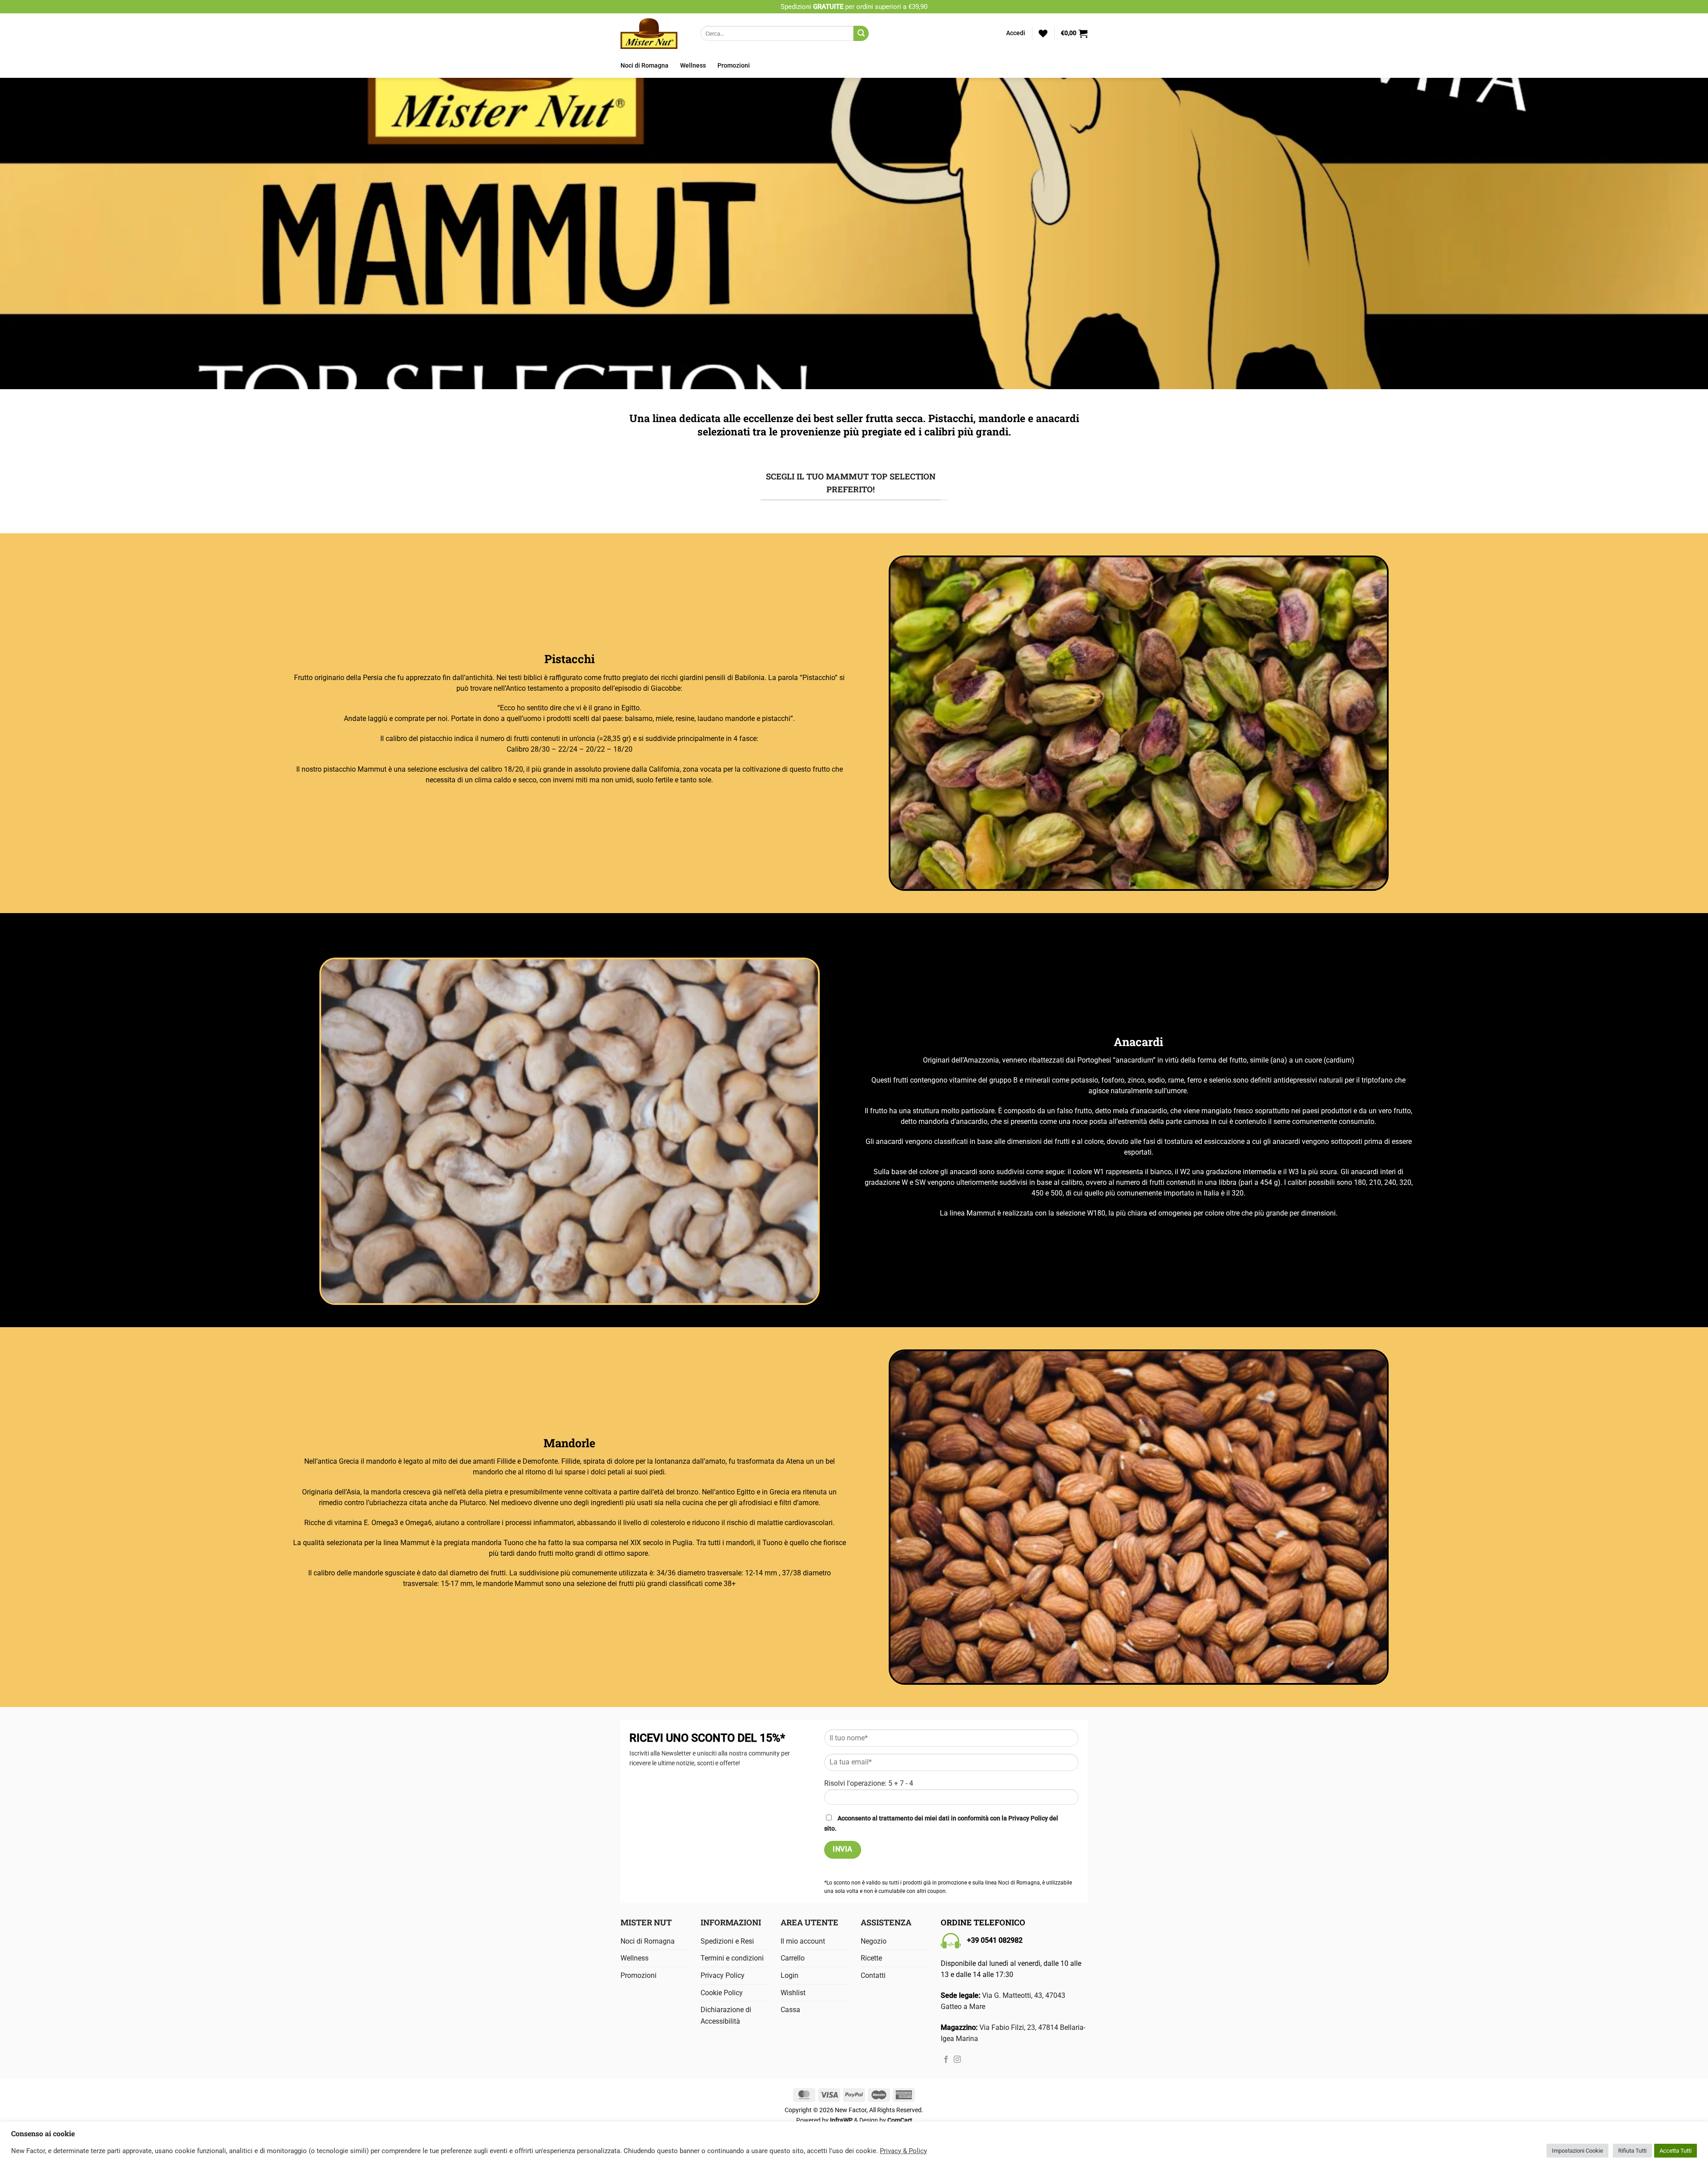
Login (790, 1975)
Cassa (790, 2010)
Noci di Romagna (645, 66)
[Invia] (861, 33)
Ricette (871, 1958)
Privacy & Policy (903, 2151)
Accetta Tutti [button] (1676, 2151)
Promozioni (734, 66)
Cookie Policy (722, 1993)
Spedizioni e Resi (727, 1941)
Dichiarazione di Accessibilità (726, 2015)
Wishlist (793, 1993)
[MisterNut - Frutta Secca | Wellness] (654, 33)
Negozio (874, 1941)
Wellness (693, 66)
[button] (1016, 33)
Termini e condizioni (732, 1958)
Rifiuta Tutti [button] (1632, 2151)
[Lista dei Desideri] (1043, 33)
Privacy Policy (1028, 1818)
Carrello (793, 1958)
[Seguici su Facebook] (946, 2060)
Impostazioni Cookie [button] (1577, 2151)
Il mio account (803, 1941)
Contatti (873, 1975)
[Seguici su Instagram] (957, 2060)
